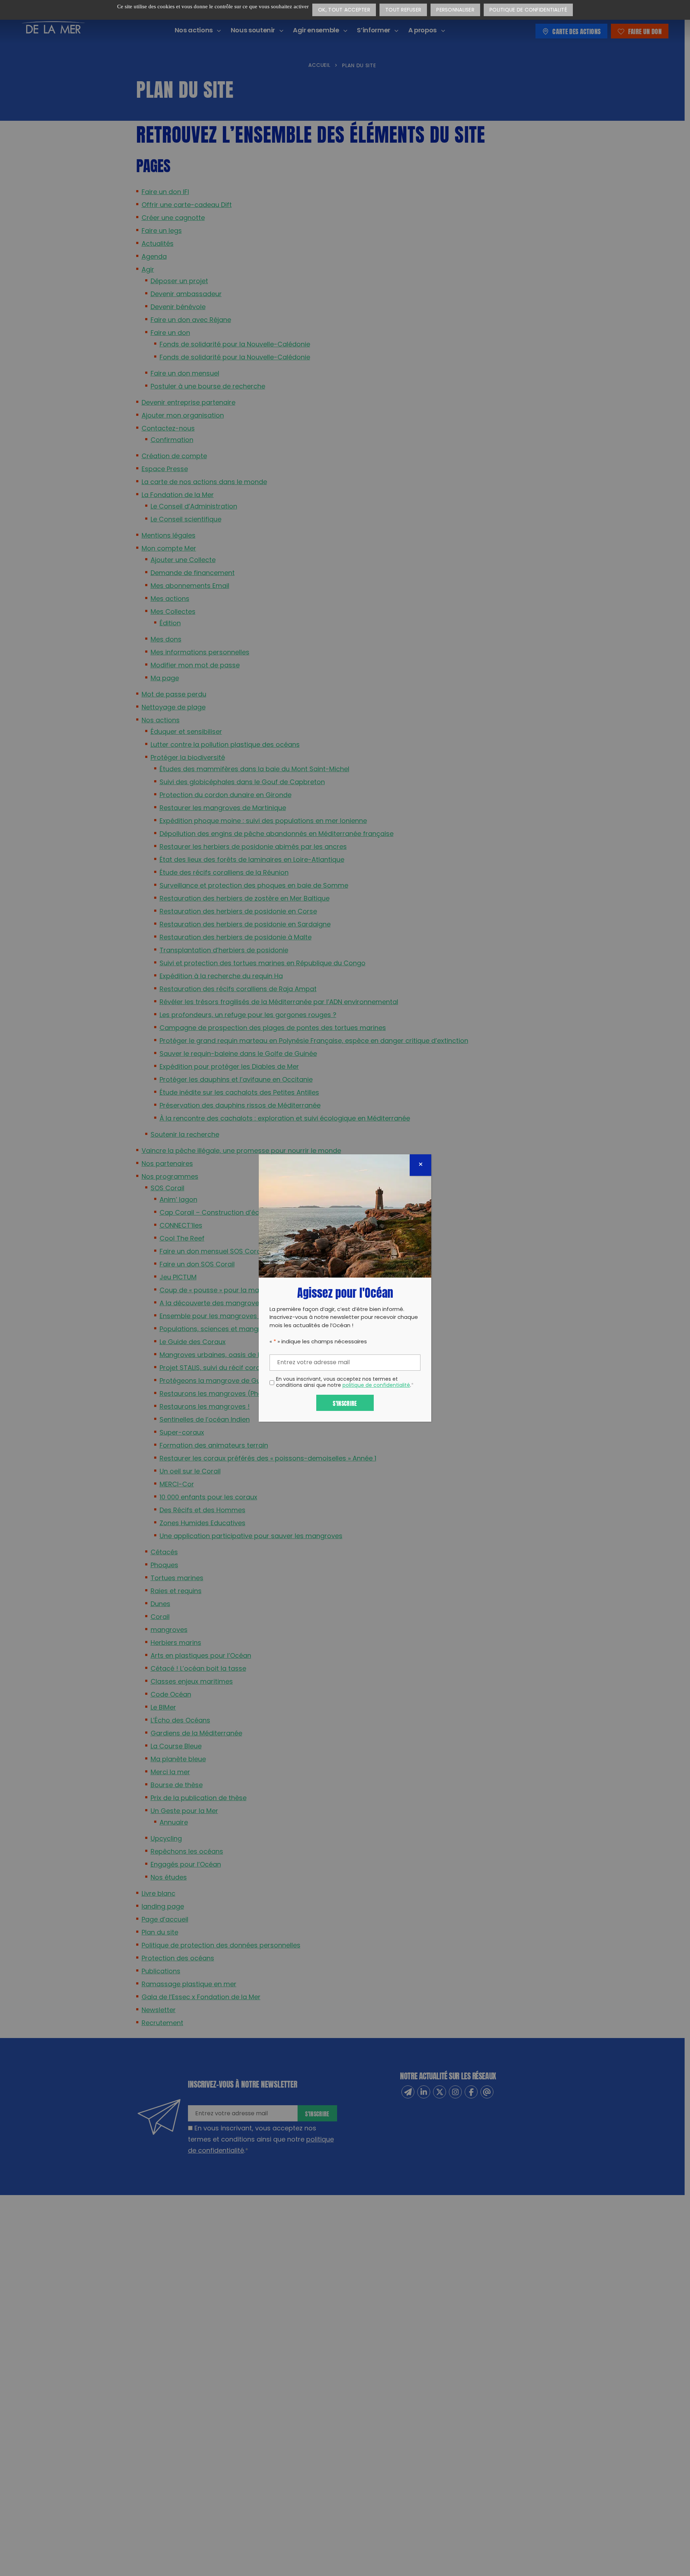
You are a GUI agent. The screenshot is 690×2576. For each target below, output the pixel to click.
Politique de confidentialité (528, 10)
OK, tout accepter (344, 10)
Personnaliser (455, 10)
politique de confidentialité (376, 1386)
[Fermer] (420, 1165)
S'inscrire (345, 1403)
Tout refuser (403, 10)
